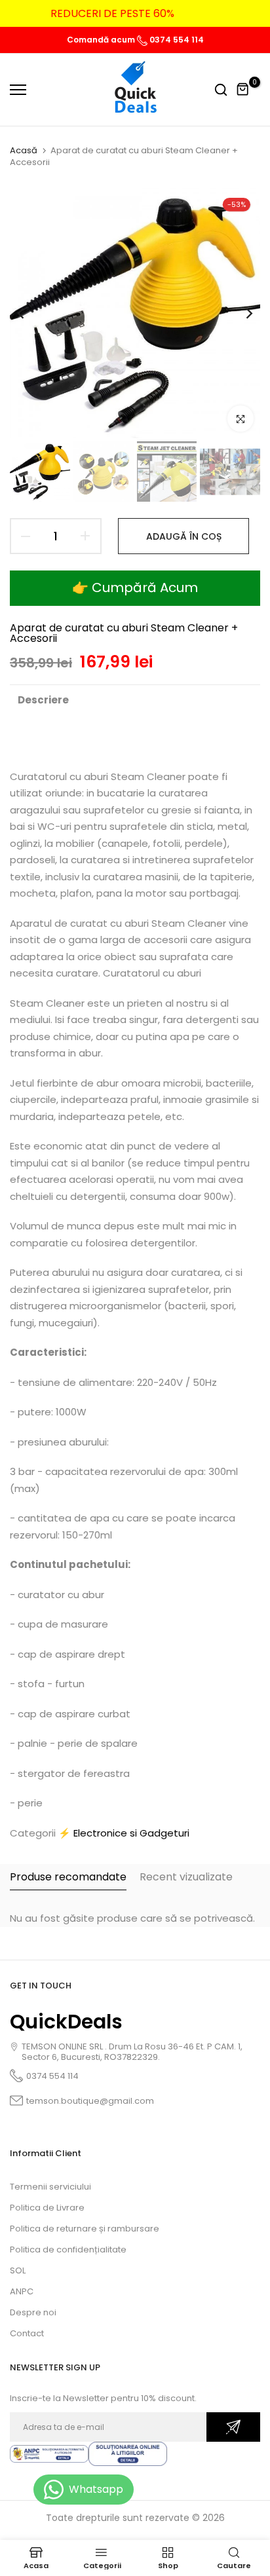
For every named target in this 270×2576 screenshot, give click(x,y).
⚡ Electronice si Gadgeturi (124, 1833)
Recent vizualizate (186, 1877)
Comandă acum (102, 40)
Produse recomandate (68, 1877)
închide (240, 14)
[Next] (241, 313)
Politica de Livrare (47, 2208)
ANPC (22, 2291)
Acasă (24, 151)
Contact (27, 2333)
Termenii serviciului (50, 2187)
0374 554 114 (176, 40)
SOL (18, 2270)
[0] (243, 90)
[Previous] (29, 313)
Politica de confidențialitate (68, 2249)
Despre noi (33, 2312)
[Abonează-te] (233, 2427)
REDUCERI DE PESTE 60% (112, 13)
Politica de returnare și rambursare (85, 2229)
